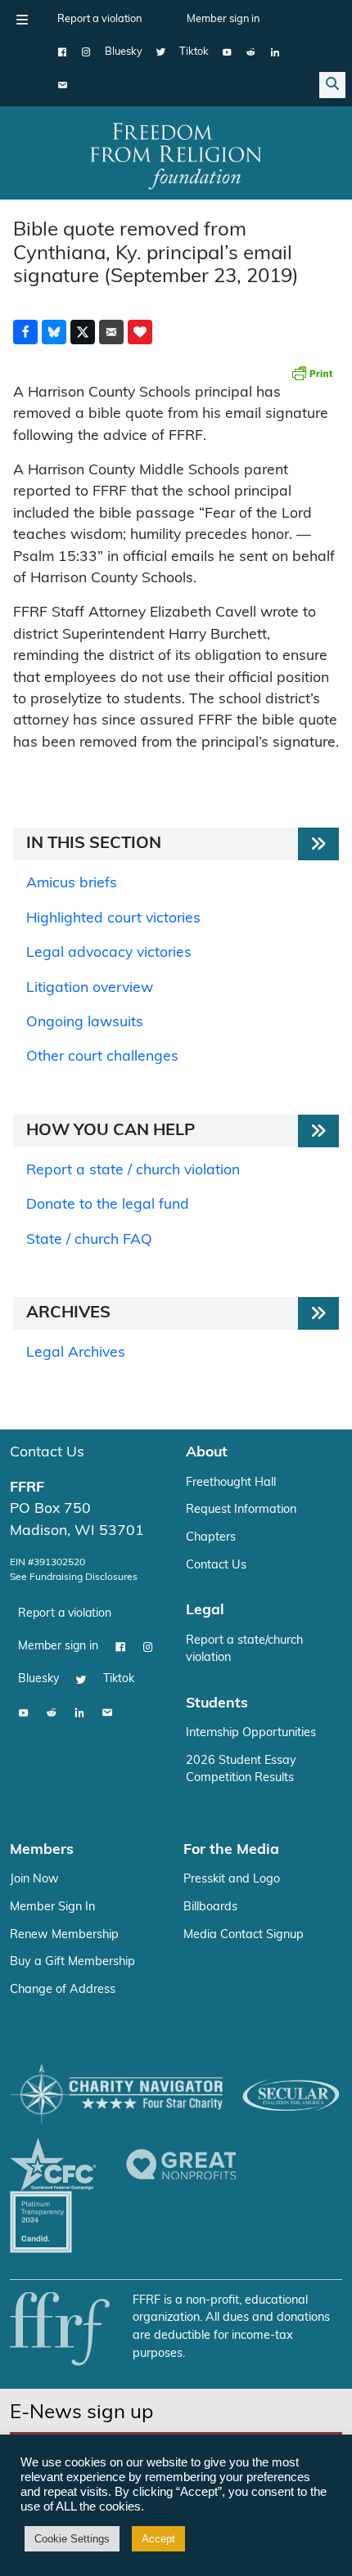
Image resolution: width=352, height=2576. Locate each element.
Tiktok (194, 52)
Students (217, 1704)
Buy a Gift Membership (72, 1962)
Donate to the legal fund (108, 1205)
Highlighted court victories (113, 919)
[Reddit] (251, 52)
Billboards (210, 1907)
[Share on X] (83, 332)
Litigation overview (90, 988)
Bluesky (124, 52)
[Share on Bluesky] (54, 332)
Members (42, 1850)
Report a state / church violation (133, 1171)
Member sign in (223, 19)
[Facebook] (63, 52)
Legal (205, 1611)
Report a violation (99, 19)
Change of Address (63, 1990)
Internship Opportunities (251, 1733)
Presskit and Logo (232, 1880)
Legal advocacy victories (109, 953)
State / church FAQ (89, 1240)
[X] (161, 52)
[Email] (63, 85)
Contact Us (47, 1453)
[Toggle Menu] (22, 20)
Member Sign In (52, 1907)
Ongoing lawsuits (85, 1023)
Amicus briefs (72, 884)
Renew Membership (64, 1935)
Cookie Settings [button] (72, 2539)
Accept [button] (158, 2539)
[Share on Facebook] (25, 332)
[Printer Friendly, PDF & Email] (312, 373)
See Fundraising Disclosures (74, 1577)
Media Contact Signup (244, 1935)
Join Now (34, 1880)
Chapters (211, 1538)
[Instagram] (86, 52)
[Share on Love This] (140, 332)
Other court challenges (102, 1057)
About (207, 1453)
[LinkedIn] (275, 52)
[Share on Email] (111, 332)
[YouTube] (227, 52)
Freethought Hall (231, 1483)
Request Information (241, 1510)
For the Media (231, 1850)
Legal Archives (76, 1353)
